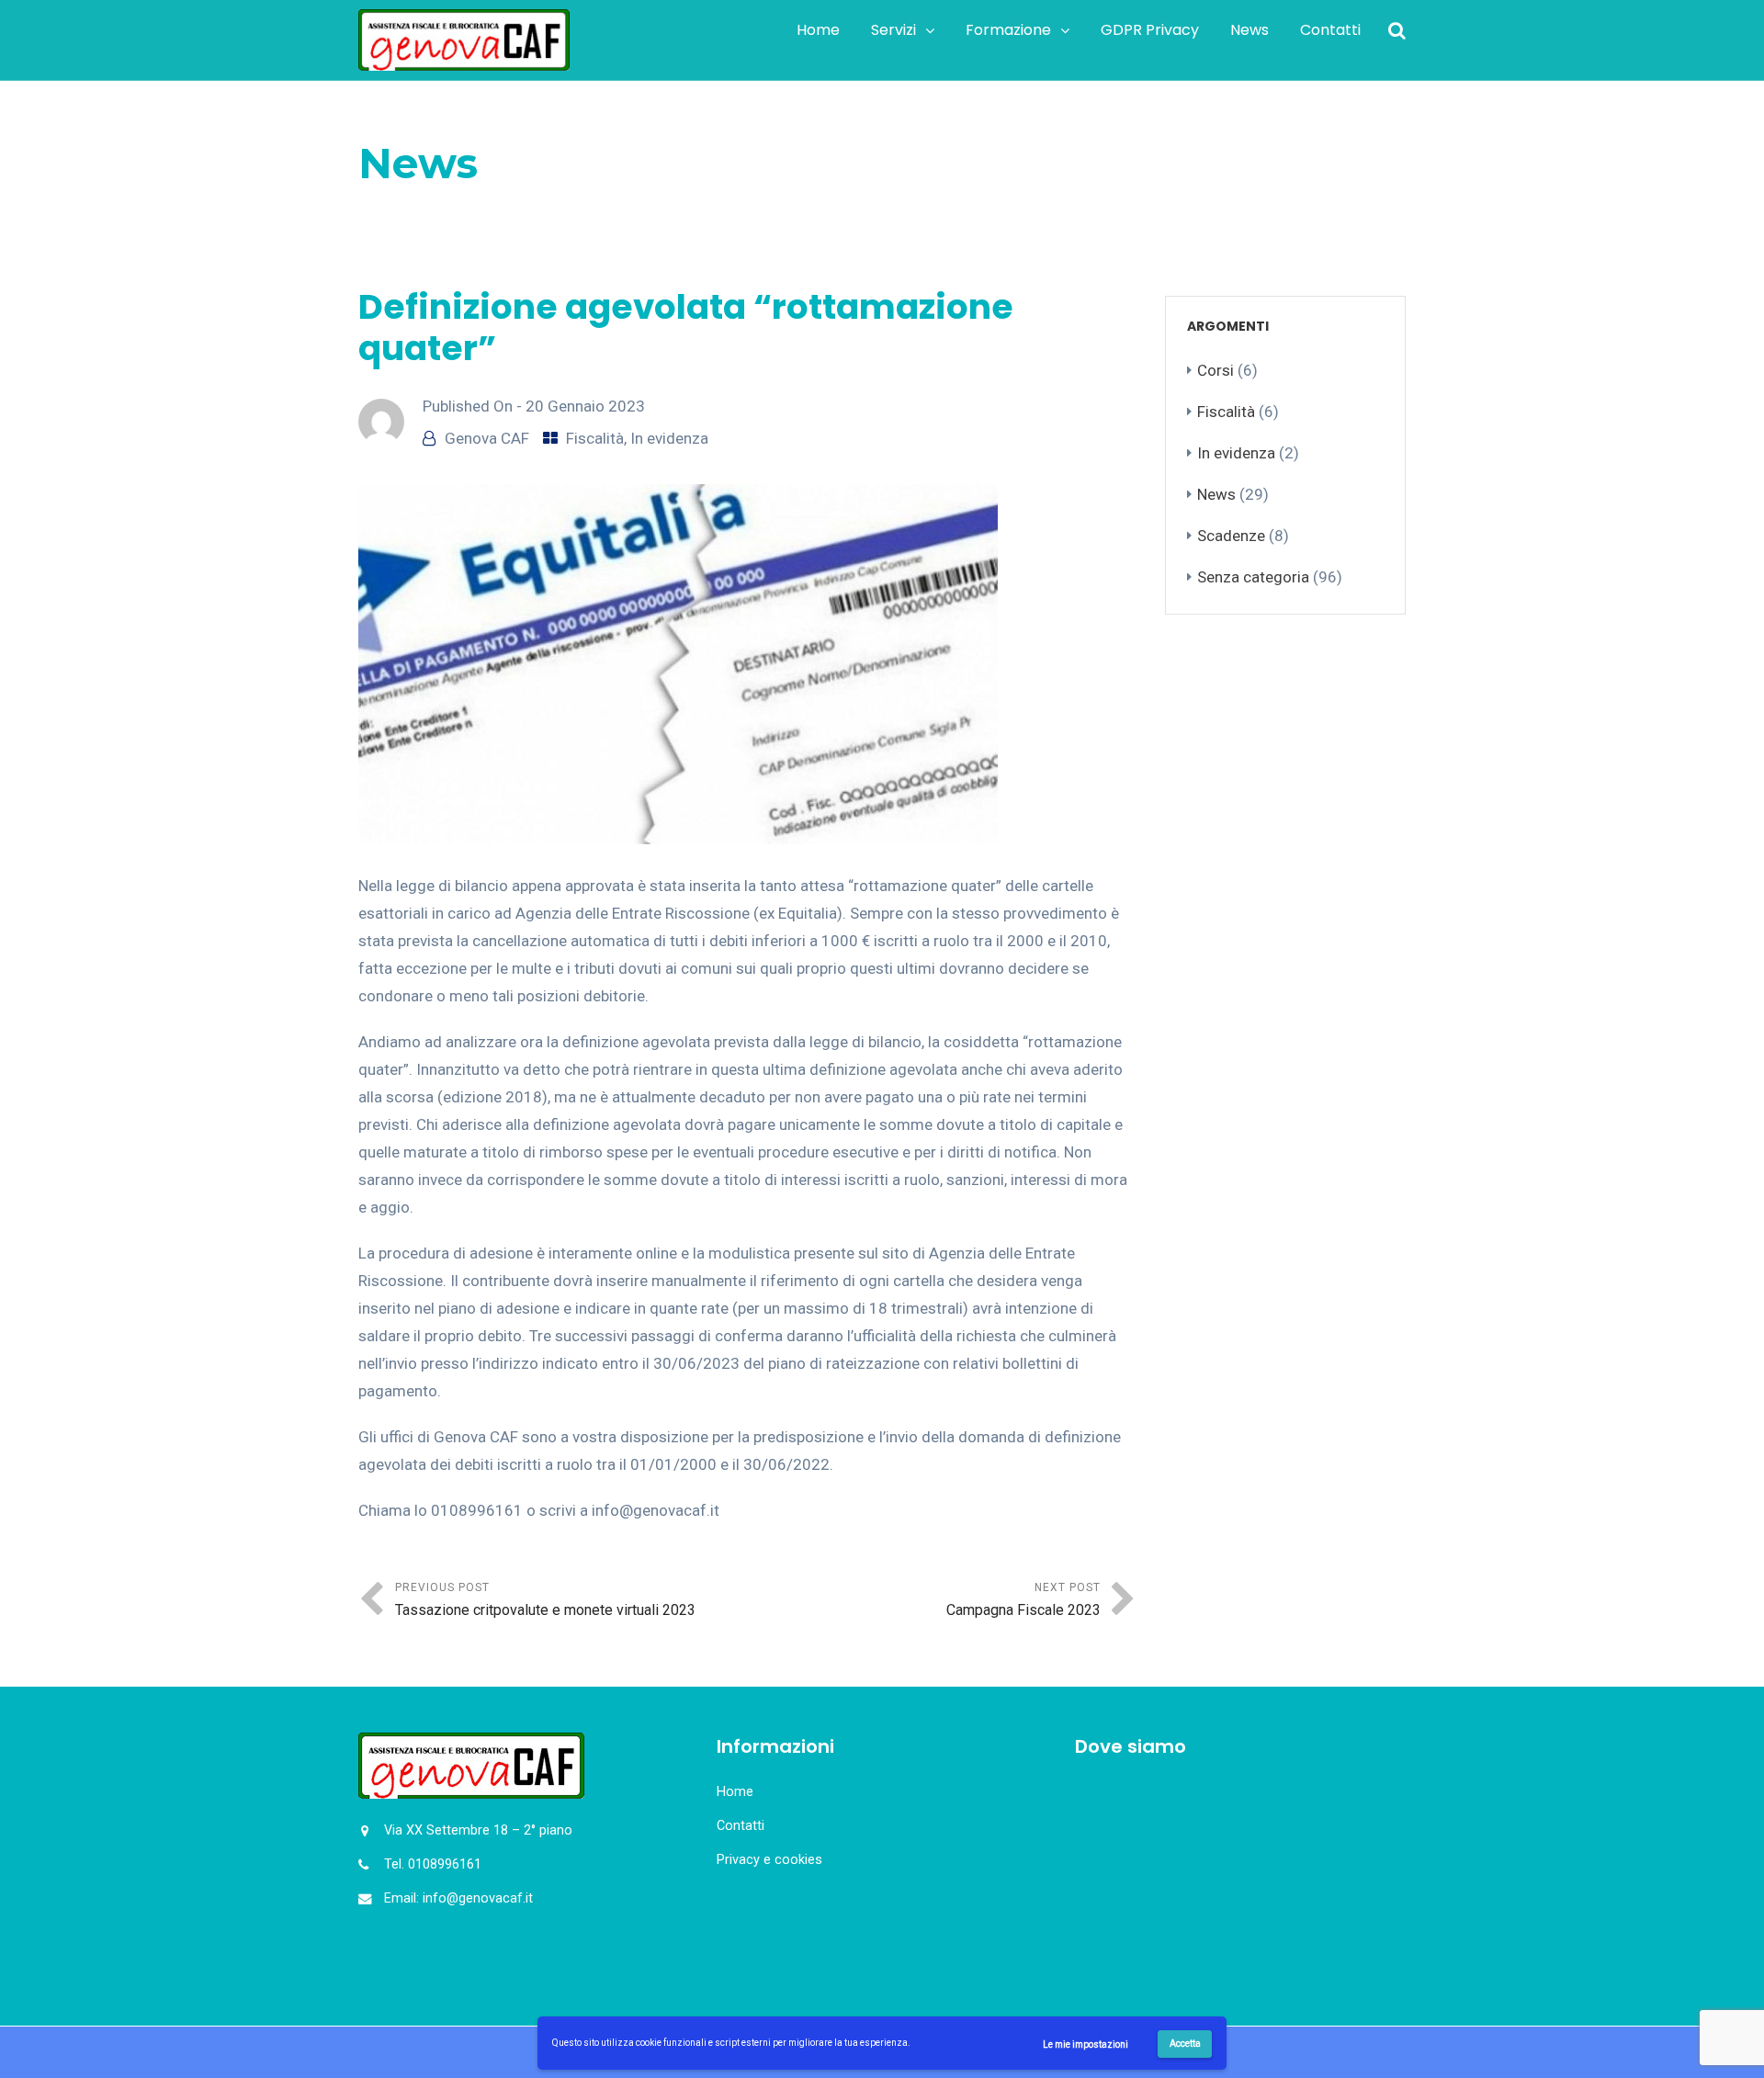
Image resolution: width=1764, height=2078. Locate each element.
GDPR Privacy (1150, 30)
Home (818, 30)
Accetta (1185, 2044)
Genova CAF (487, 438)
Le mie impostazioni (1086, 2044)
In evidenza (669, 438)
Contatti (1330, 30)
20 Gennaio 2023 (585, 406)
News (1249, 30)
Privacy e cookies (769, 1860)
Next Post (1023, 1600)
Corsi (1216, 370)
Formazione (1008, 30)
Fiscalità (458, 210)
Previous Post (545, 1600)
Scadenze (1231, 536)
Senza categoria (1253, 577)
